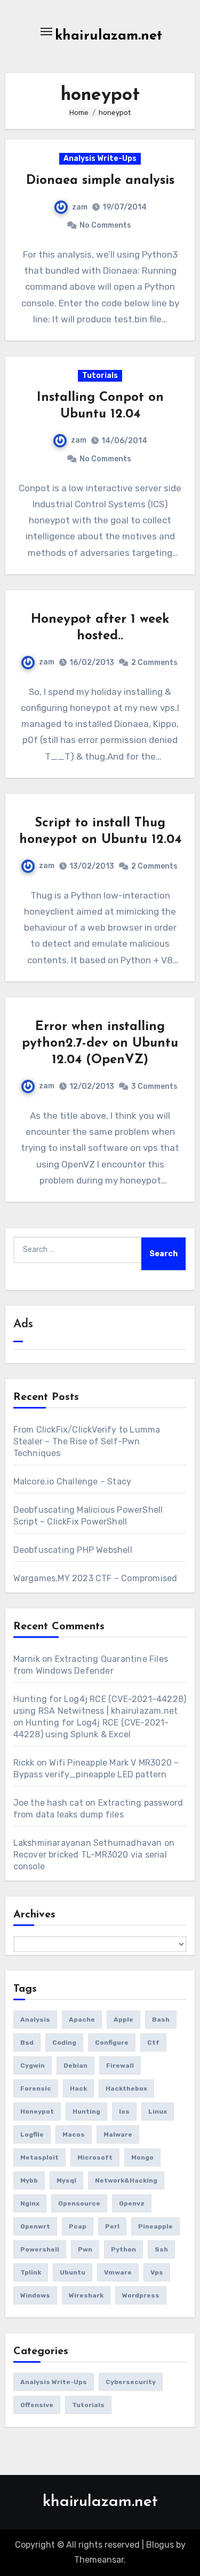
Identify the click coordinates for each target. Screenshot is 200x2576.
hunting (86, 2111)
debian (75, 2066)
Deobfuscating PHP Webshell (73, 1550)
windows (35, 2295)
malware (118, 2134)
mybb (29, 2180)
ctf (153, 2043)
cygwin (33, 2066)
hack (78, 2088)
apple (123, 2020)
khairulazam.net (109, 36)
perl (112, 2226)
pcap (78, 2226)
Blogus (160, 2545)
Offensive (37, 2405)
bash (161, 2020)
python (123, 2249)
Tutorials (100, 376)
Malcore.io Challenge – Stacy (73, 1482)
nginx (30, 2203)
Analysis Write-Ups (100, 158)
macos (74, 2134)
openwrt (35, 2226)
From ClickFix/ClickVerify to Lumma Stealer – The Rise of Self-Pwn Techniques (87, 1441)
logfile (32, 2134)
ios (124, 2111)
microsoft (95, 2157)
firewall (120, 2066)
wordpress (141, 2295)
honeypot (37, 2111)
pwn (85, 2249)
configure (112, 2043)
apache (82, 2020)
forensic (36, 2088)
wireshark (86, 2295)
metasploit (39, 2157)
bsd (27, 2043)
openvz (132, 2203)
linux (158, 2111)
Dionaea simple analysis (100, 181)
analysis (35, 2020)
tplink (31, 2272)
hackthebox (126, 2088)
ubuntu (73, 2272)
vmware (118, 2272)
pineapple (155, 2226)
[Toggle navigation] (46, 32)
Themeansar (99, 2560)
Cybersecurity (131, 2382)
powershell (40, 2249)
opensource (79, 2203)
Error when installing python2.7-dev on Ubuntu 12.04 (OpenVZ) (100, 1043)
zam (80, 207)
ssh (161, 2249)
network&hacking (126, 2180)
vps (157, 2272)
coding (64, 2043)
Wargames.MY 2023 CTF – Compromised (95, 1578)
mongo (142, 2157)
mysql (66, 2180)
